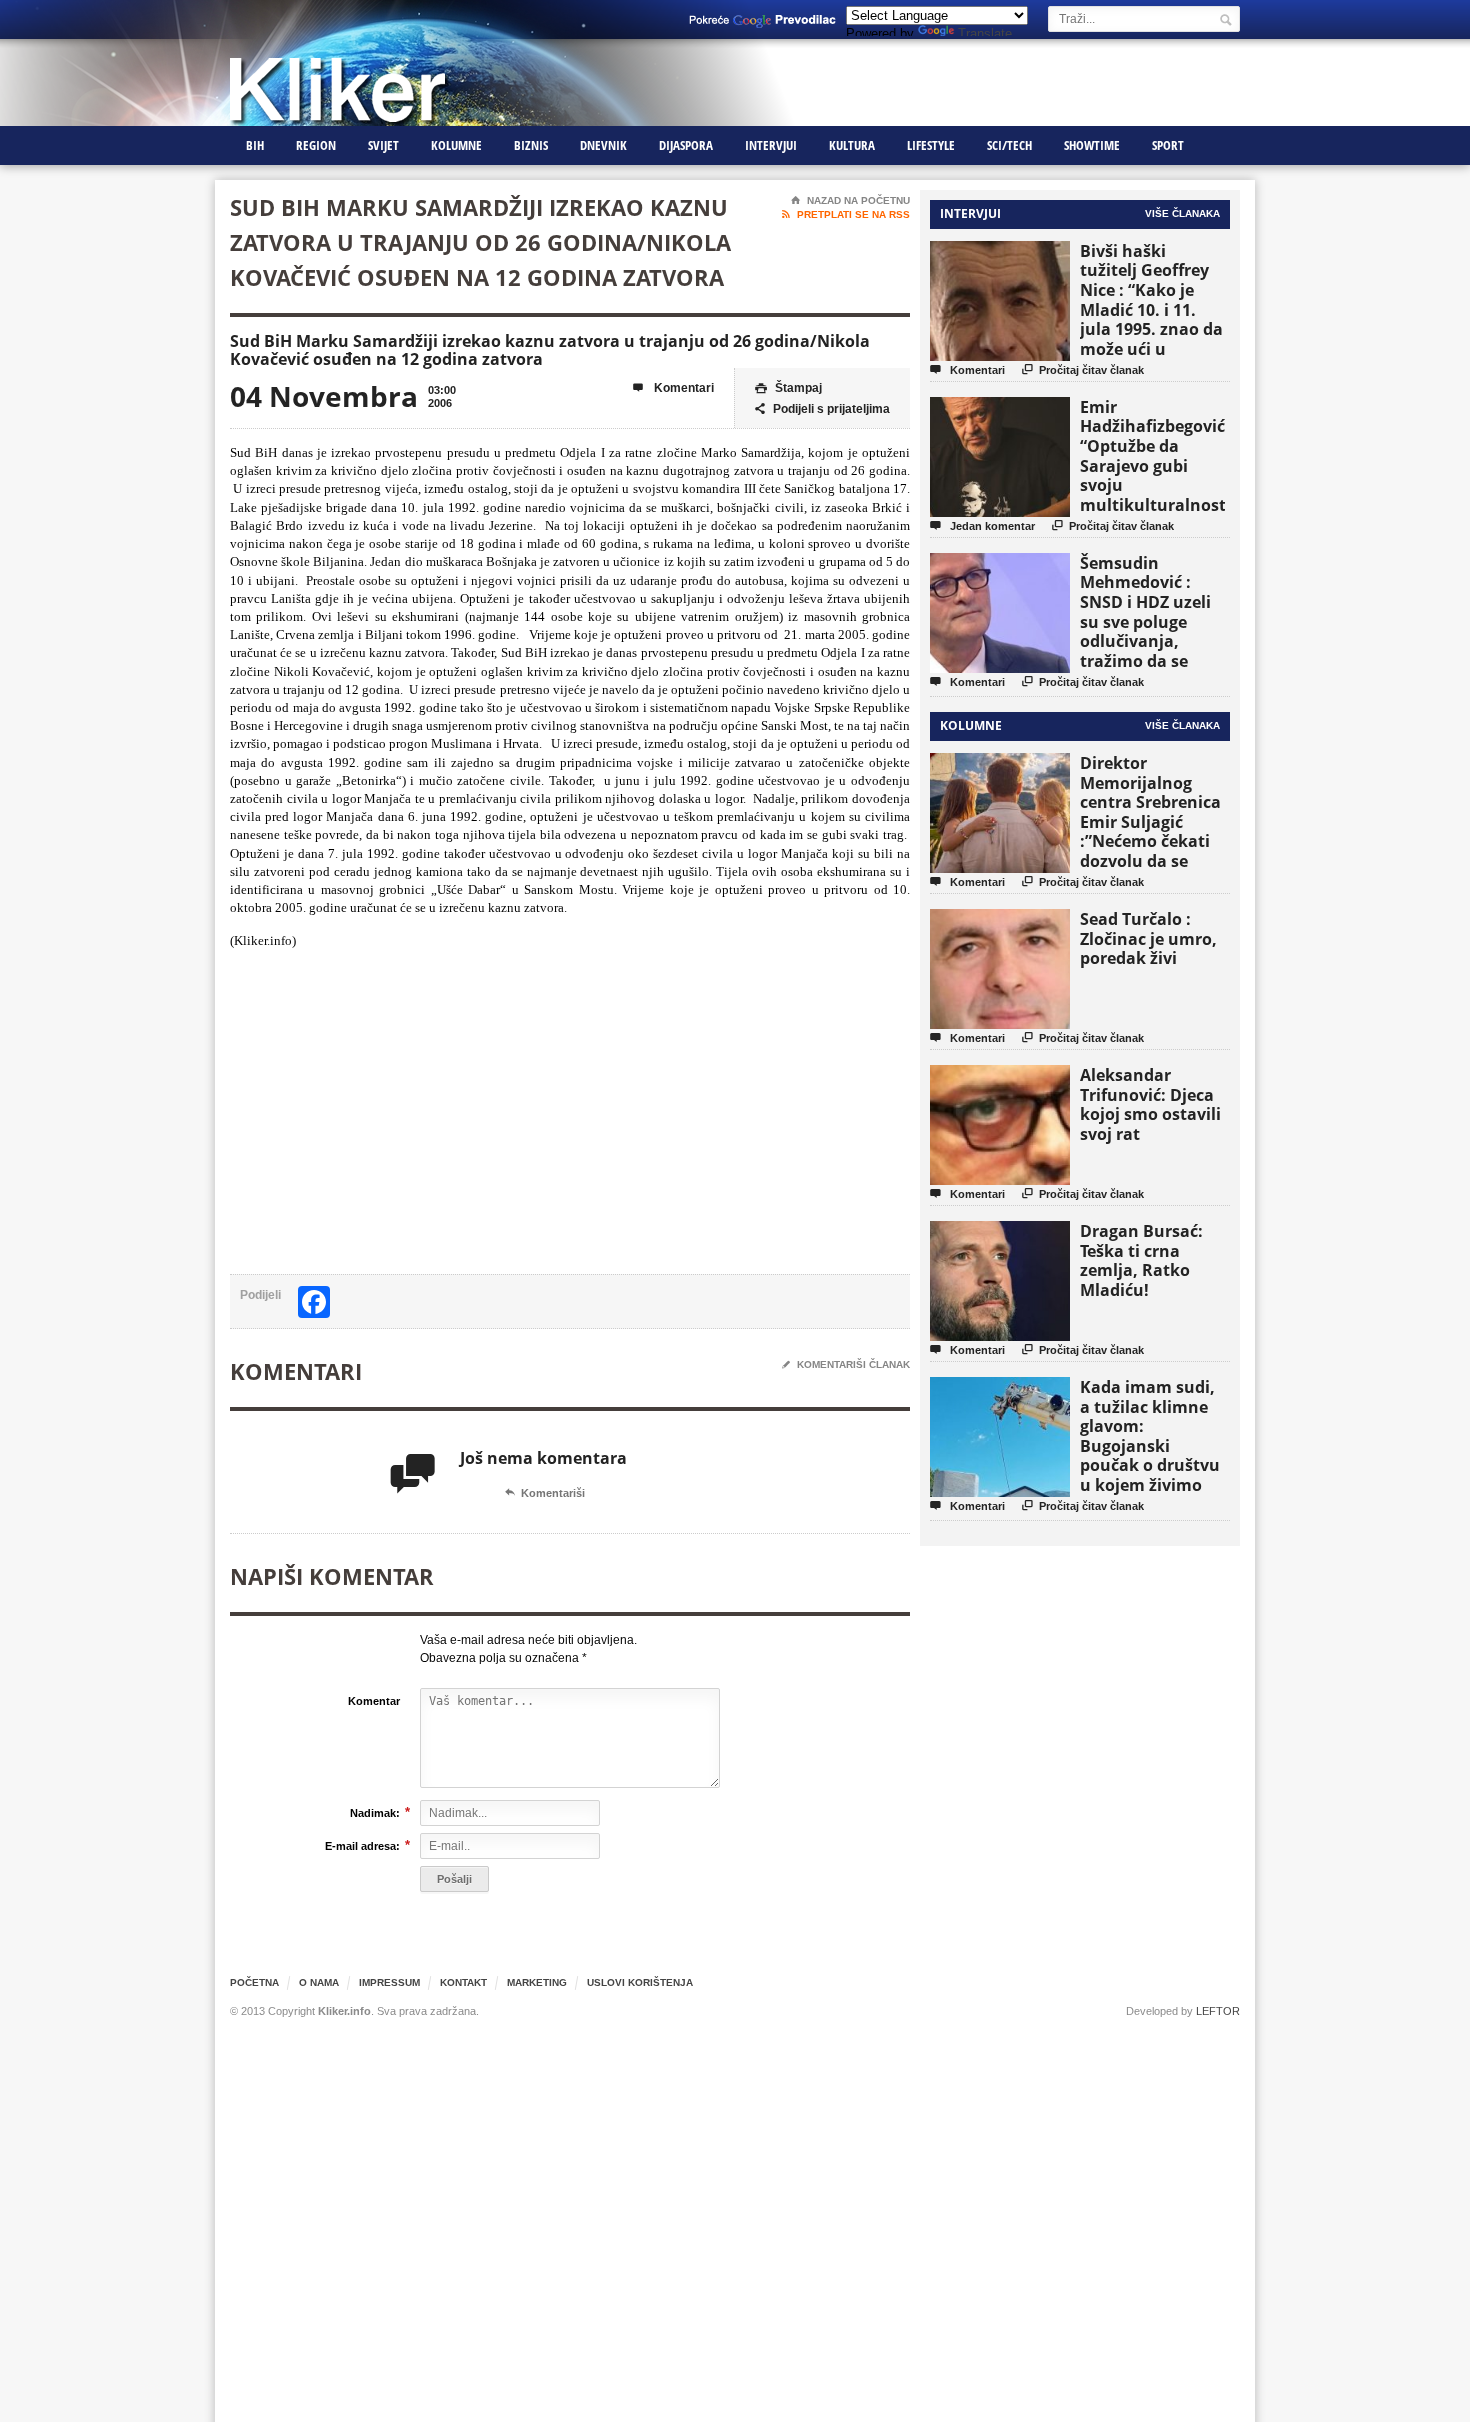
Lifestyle (931, 145)
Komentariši (545, 1493)
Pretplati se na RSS (846, 214)
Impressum (389, 1982)
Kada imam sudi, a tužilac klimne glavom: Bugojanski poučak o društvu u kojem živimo (1150, 1436)
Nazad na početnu (850, 200)
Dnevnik (603, 145)
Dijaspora (686, 145)
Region (316, 145)
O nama (319, 1982)
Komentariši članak (846, 1364)
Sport (1168, 145)
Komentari (673, 388)
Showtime (1092, 145)
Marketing (537, 1982)
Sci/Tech (1009, 145)
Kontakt (463, 1982)
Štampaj (788, 388)
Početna (254, 1982)
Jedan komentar (982, 525)
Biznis (531, 145)
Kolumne (456, 145)
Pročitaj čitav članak (1083, 369)
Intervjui (771, 145)
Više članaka (1182, 213)
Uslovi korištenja (640, 1982)
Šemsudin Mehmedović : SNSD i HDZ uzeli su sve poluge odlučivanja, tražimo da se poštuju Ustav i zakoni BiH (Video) (1152, 631)
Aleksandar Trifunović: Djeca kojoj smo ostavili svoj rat (1150, 1104)
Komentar (374, 1701)
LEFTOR (1218, 2011)
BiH (255, 145)
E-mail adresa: (362, 1845)
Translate (985, 33)
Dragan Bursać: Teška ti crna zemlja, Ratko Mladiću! (1141, 1260)
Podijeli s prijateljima (822, 409)
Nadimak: (375, 1812)
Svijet (383, 145)
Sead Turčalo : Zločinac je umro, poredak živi (1148, 938)
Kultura (852, 145)
